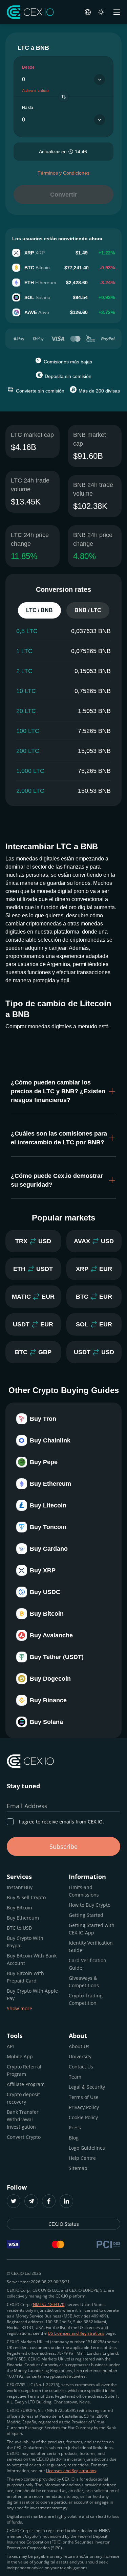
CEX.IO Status (64, 2224)
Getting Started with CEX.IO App (92, 1929)
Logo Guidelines (87, 2148)
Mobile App (20, 2056)
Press (75, 2127)
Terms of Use (84, 2097)
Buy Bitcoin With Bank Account (32, 1959)
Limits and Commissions (84, 1891)
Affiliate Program (26, 2084)
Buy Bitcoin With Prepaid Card (25, 1977)
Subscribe (63, 1846)
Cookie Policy (83, 2117)
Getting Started (86, 1915)
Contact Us (81, 2067)
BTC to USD (19, 1928)
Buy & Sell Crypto (26, 1897)
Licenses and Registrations (71, 2471)
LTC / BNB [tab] (39, 610)
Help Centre (82, 2158)
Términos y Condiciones (63, 173)
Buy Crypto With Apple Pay (32, 1995)
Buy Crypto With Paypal (25, 1942)
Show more (19, 2008)
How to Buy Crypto (90, 1905)
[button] (63, 1091)
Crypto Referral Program (24, 2070)
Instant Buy (20, 1887)
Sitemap (78, 2168)
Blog (74, 2138)
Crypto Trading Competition (86, 1999)
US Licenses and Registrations (76, 2333)
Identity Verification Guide (91, 1946)
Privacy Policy (84, 2107)
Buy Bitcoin (19, 1908)
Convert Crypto (24, 2137)
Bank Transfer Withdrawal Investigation (23, 2119)
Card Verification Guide (88, 1964)
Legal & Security (87, 2087)
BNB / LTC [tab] (88, 610)
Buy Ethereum (23, 1918)
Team (75, 2077)
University (80, 2056)
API (10, 2046)
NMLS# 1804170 (49, 2304)
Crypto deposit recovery (23, 2098)
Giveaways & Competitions (84, 1982)
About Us (79, 2046)
